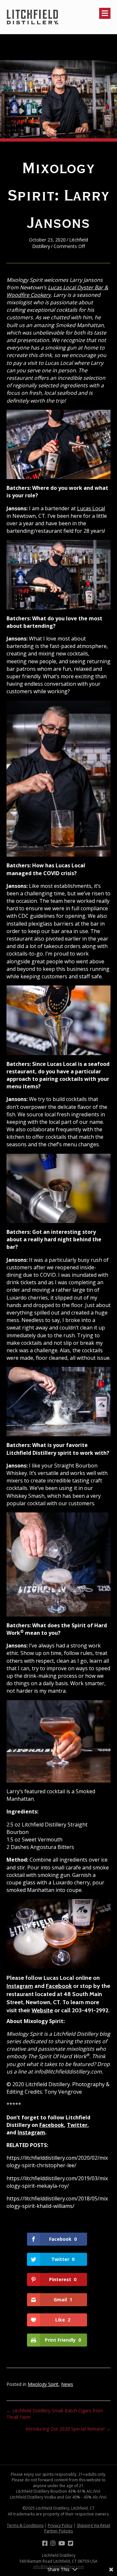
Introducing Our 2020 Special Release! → (68, 2429)
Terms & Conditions (25, 2525)
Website (42, 2010)
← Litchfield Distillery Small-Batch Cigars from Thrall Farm (55, 2414)
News (67, 2384)
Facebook (59, 1986)
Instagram (20, 1986)
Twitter (77, 2125)
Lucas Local (91, 508)
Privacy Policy (60, 2525)
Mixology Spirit (43, 2384)
